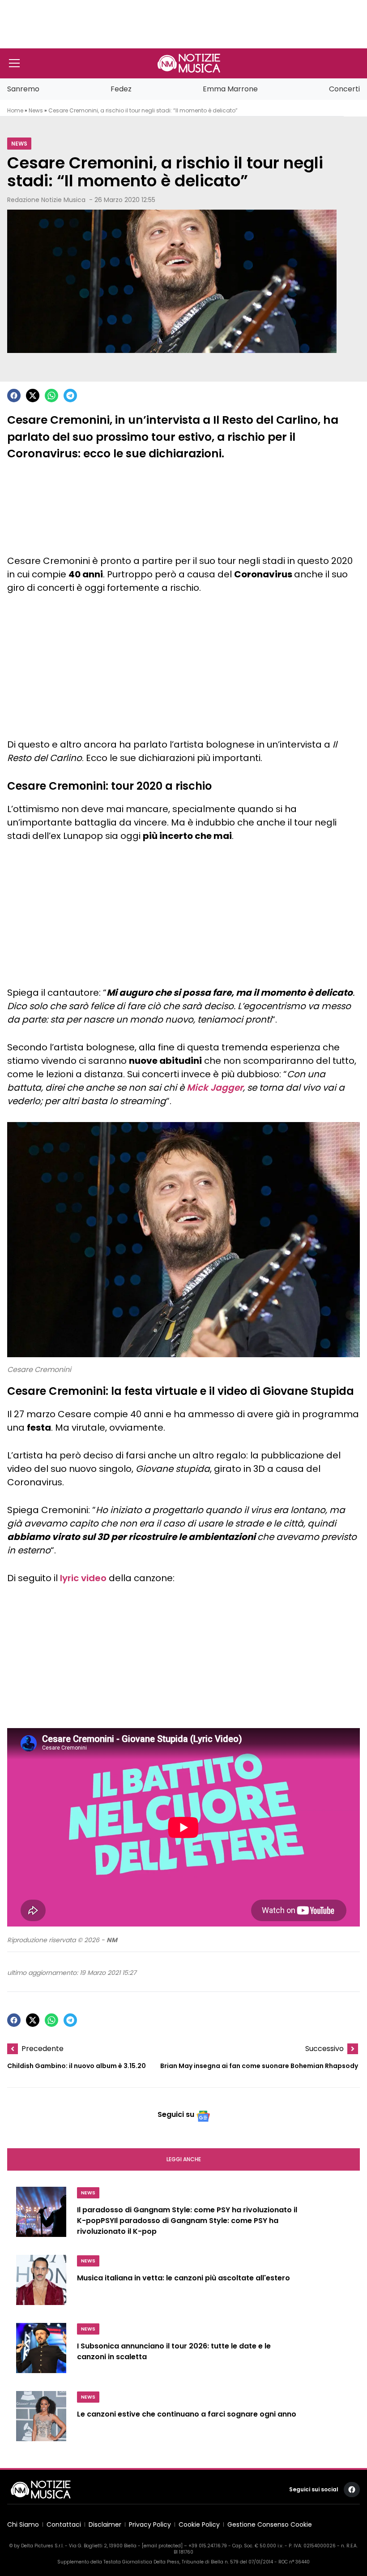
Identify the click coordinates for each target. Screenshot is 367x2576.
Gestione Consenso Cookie (270, 2524)
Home (15, 110)
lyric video (83, 1578)
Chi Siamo (23, 2524)
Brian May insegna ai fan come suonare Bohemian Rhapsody (259, 2066)
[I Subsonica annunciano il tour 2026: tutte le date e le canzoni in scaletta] (41, 2352)
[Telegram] (70, 396)
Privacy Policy (150, 2524)
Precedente (43, 2049)
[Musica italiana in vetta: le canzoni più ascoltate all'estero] (41, 2284)
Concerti (344, 89)
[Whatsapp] (51, 396)
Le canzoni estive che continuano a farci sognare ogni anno (187, 2414)
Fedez (121, 89)
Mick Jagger (215, 1088)
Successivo (324, 2049)
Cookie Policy (199, 2524)
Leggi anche (184, 2159)
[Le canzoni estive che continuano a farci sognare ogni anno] (41, 2420)
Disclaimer (105, 2524)
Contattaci (64, 2524)
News (36, 110)
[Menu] (14, 63)
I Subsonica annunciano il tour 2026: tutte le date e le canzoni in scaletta (174, 2351)
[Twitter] (33, 396)
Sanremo (23, 89)
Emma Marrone (230, 89)
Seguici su (176, 2114)
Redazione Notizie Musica (46, 200)
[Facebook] (14, 396)
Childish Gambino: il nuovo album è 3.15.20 (77, 2066)
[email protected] (162, 2546)
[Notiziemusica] (189, 63)
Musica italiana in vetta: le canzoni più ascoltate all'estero (183, 2278)
